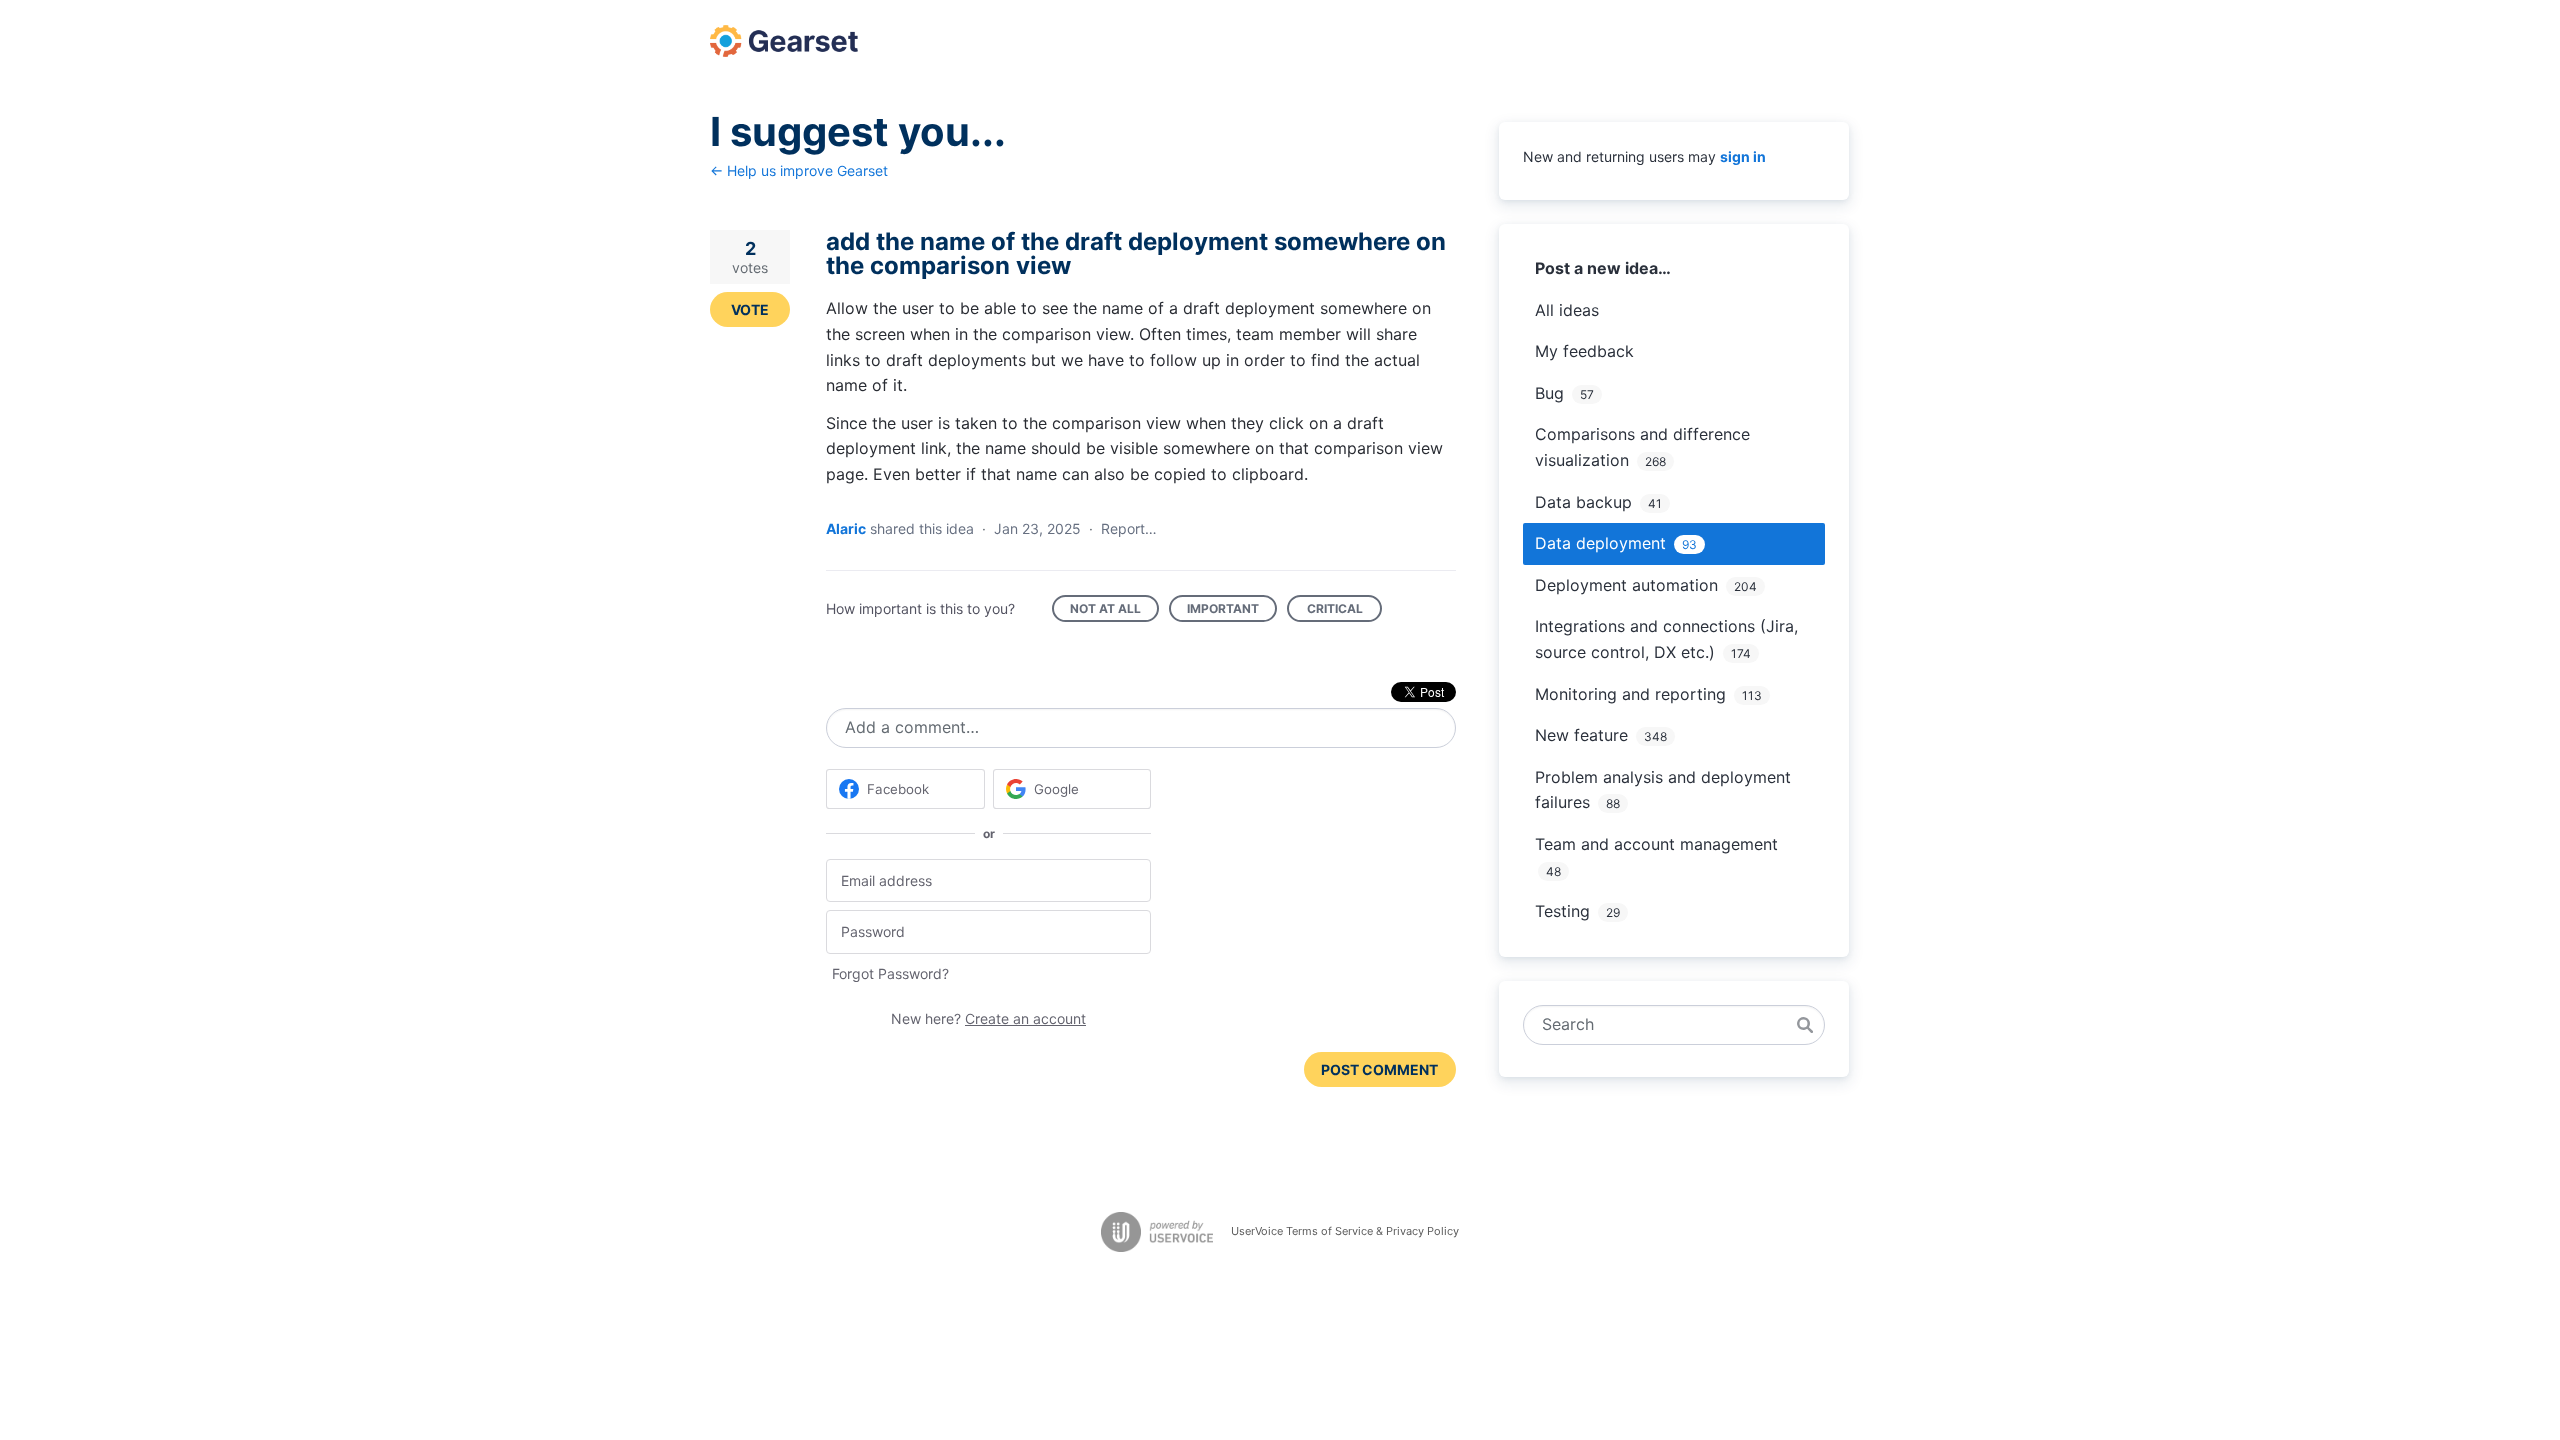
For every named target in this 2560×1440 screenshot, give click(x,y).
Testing (1562, 911)
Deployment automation (1626, 585)
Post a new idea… (1603, 268)
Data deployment (1600, 543)
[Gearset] (784, 41)
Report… (1129, 528)
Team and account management (1656, 844)
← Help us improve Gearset (799, 170)
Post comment (1379, 1069)
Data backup (1583, 502)
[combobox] (1663, 1025)
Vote (750, 309)
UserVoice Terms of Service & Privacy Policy (1345, 1231)
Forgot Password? (890, 973)
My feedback (1584, 351)
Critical (1344, 611)
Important (1232, 611)
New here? (988, 1018)
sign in (1743, 156)
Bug (1549, 393)
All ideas (1567, 310)
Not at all (1114, 611)
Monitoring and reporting (1630, 694)
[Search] (1805, 1025)
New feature (1581, 735)
